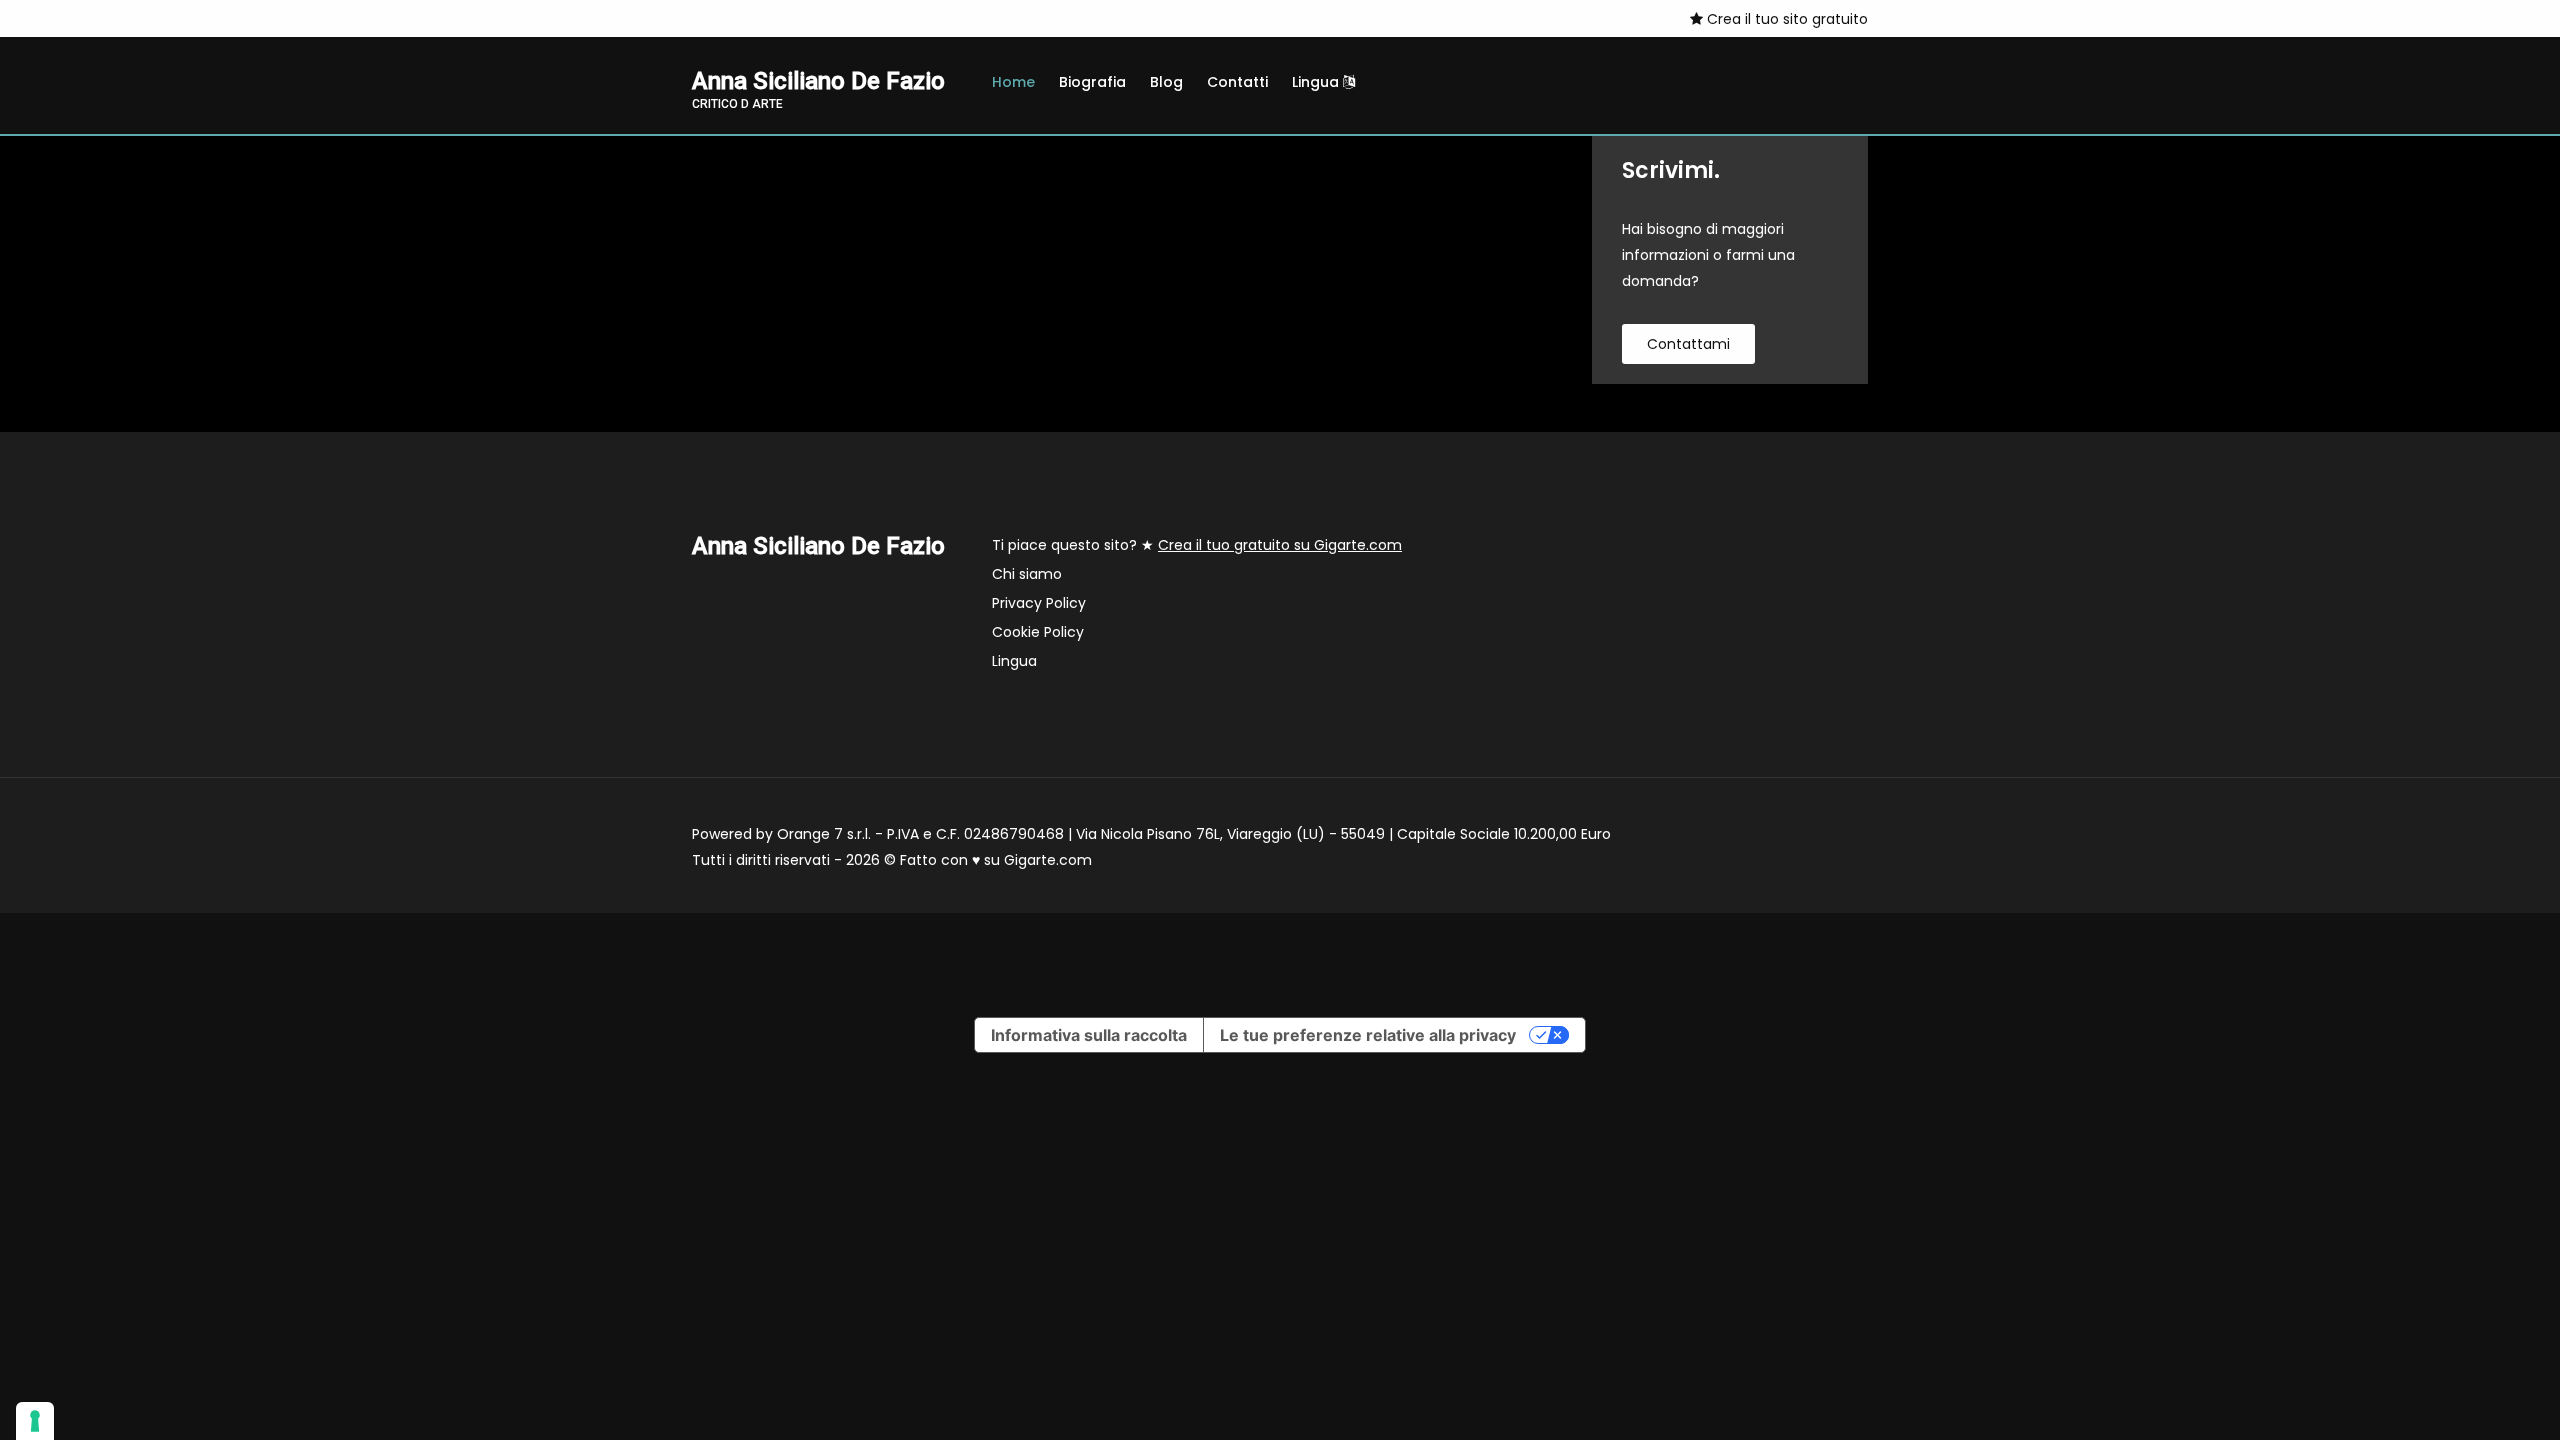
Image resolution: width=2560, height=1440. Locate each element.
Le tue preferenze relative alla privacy (1368, 1035)
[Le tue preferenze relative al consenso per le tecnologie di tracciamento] (35, 1421)
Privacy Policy (1039, 603)
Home (1013, 82)
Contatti (1237, 82)
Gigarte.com (1048, 860)
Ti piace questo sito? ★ (1197, 545)
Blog (1166, 82)
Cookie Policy (1038, 632)
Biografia (1092, 82)
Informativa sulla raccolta (1089, 1035)
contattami (1688, 344)
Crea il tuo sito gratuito (1785, 19)
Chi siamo (1027, 574)
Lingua (1317, 82)
